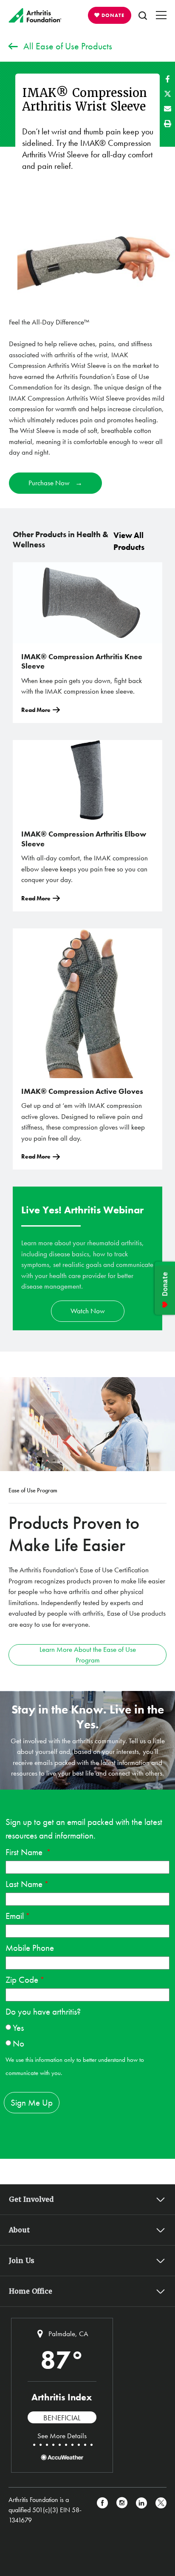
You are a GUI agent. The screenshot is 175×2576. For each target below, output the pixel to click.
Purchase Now (49, 483)
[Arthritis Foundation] (35, 15)
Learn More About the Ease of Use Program (88, 1655)
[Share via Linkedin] (141, 2510)
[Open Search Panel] (143, 15)
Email (15, 1916)
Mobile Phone (30, 1948)
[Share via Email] (168, 109)
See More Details (62, 2436)
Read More (36, 710)
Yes (18, 2028)
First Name (25, 1852)
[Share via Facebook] (168, 79)
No (18, 2043)
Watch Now (88, 1311)
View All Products (129, 541)
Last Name (24, 1884)
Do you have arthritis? (43, 2011)
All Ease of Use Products (68, 46)
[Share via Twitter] (168, 94)
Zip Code (22, 1980)
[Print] (168, 124)
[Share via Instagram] (122, 2510)
